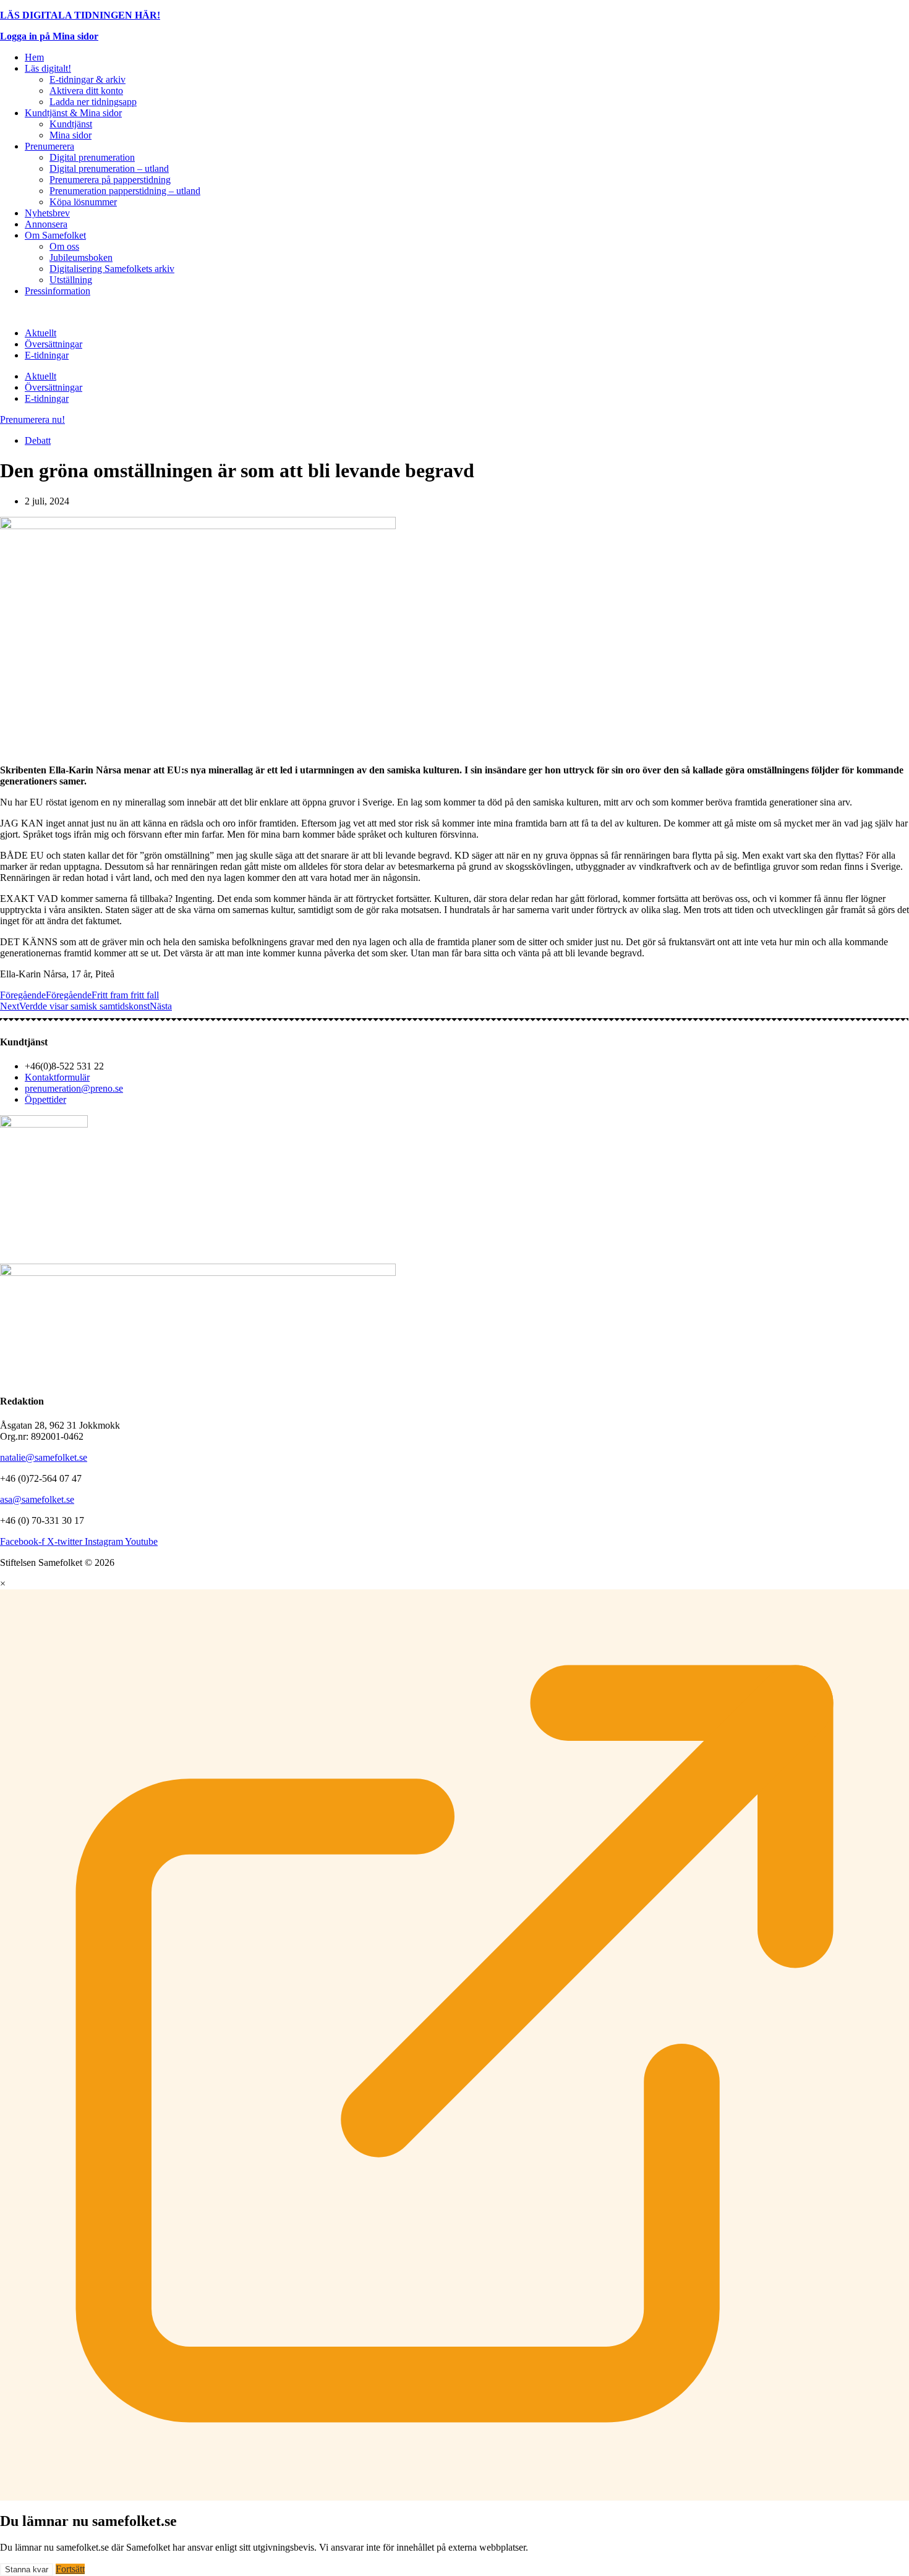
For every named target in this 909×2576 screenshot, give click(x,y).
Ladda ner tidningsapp (93, 102)
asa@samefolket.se (37, 1499)
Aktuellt (41, 333)
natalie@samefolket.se (44, 1457)
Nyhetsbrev (47, 213)
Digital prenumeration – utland (109, 168)
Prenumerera (49, 146)
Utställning (71, 280)
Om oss (64, 246)
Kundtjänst (71, 124)
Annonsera (46, 224)
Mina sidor (70, 135)
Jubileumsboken (81, 257)
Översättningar (53, 344)
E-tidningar (47, 355)
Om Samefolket (55, 235)
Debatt (38, 440)
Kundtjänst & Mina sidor (73, 113)
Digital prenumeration (92, 157)
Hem (34, 57)
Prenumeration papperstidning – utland (125, 191)
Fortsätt (70, 2569)
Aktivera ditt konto (86, 91)
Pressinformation (58, 291)
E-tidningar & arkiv (87, 79)
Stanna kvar (27, 2570)
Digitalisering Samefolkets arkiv (112, 269)
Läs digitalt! (48, 68)
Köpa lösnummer (83, 202)
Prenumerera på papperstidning (110, 180)
